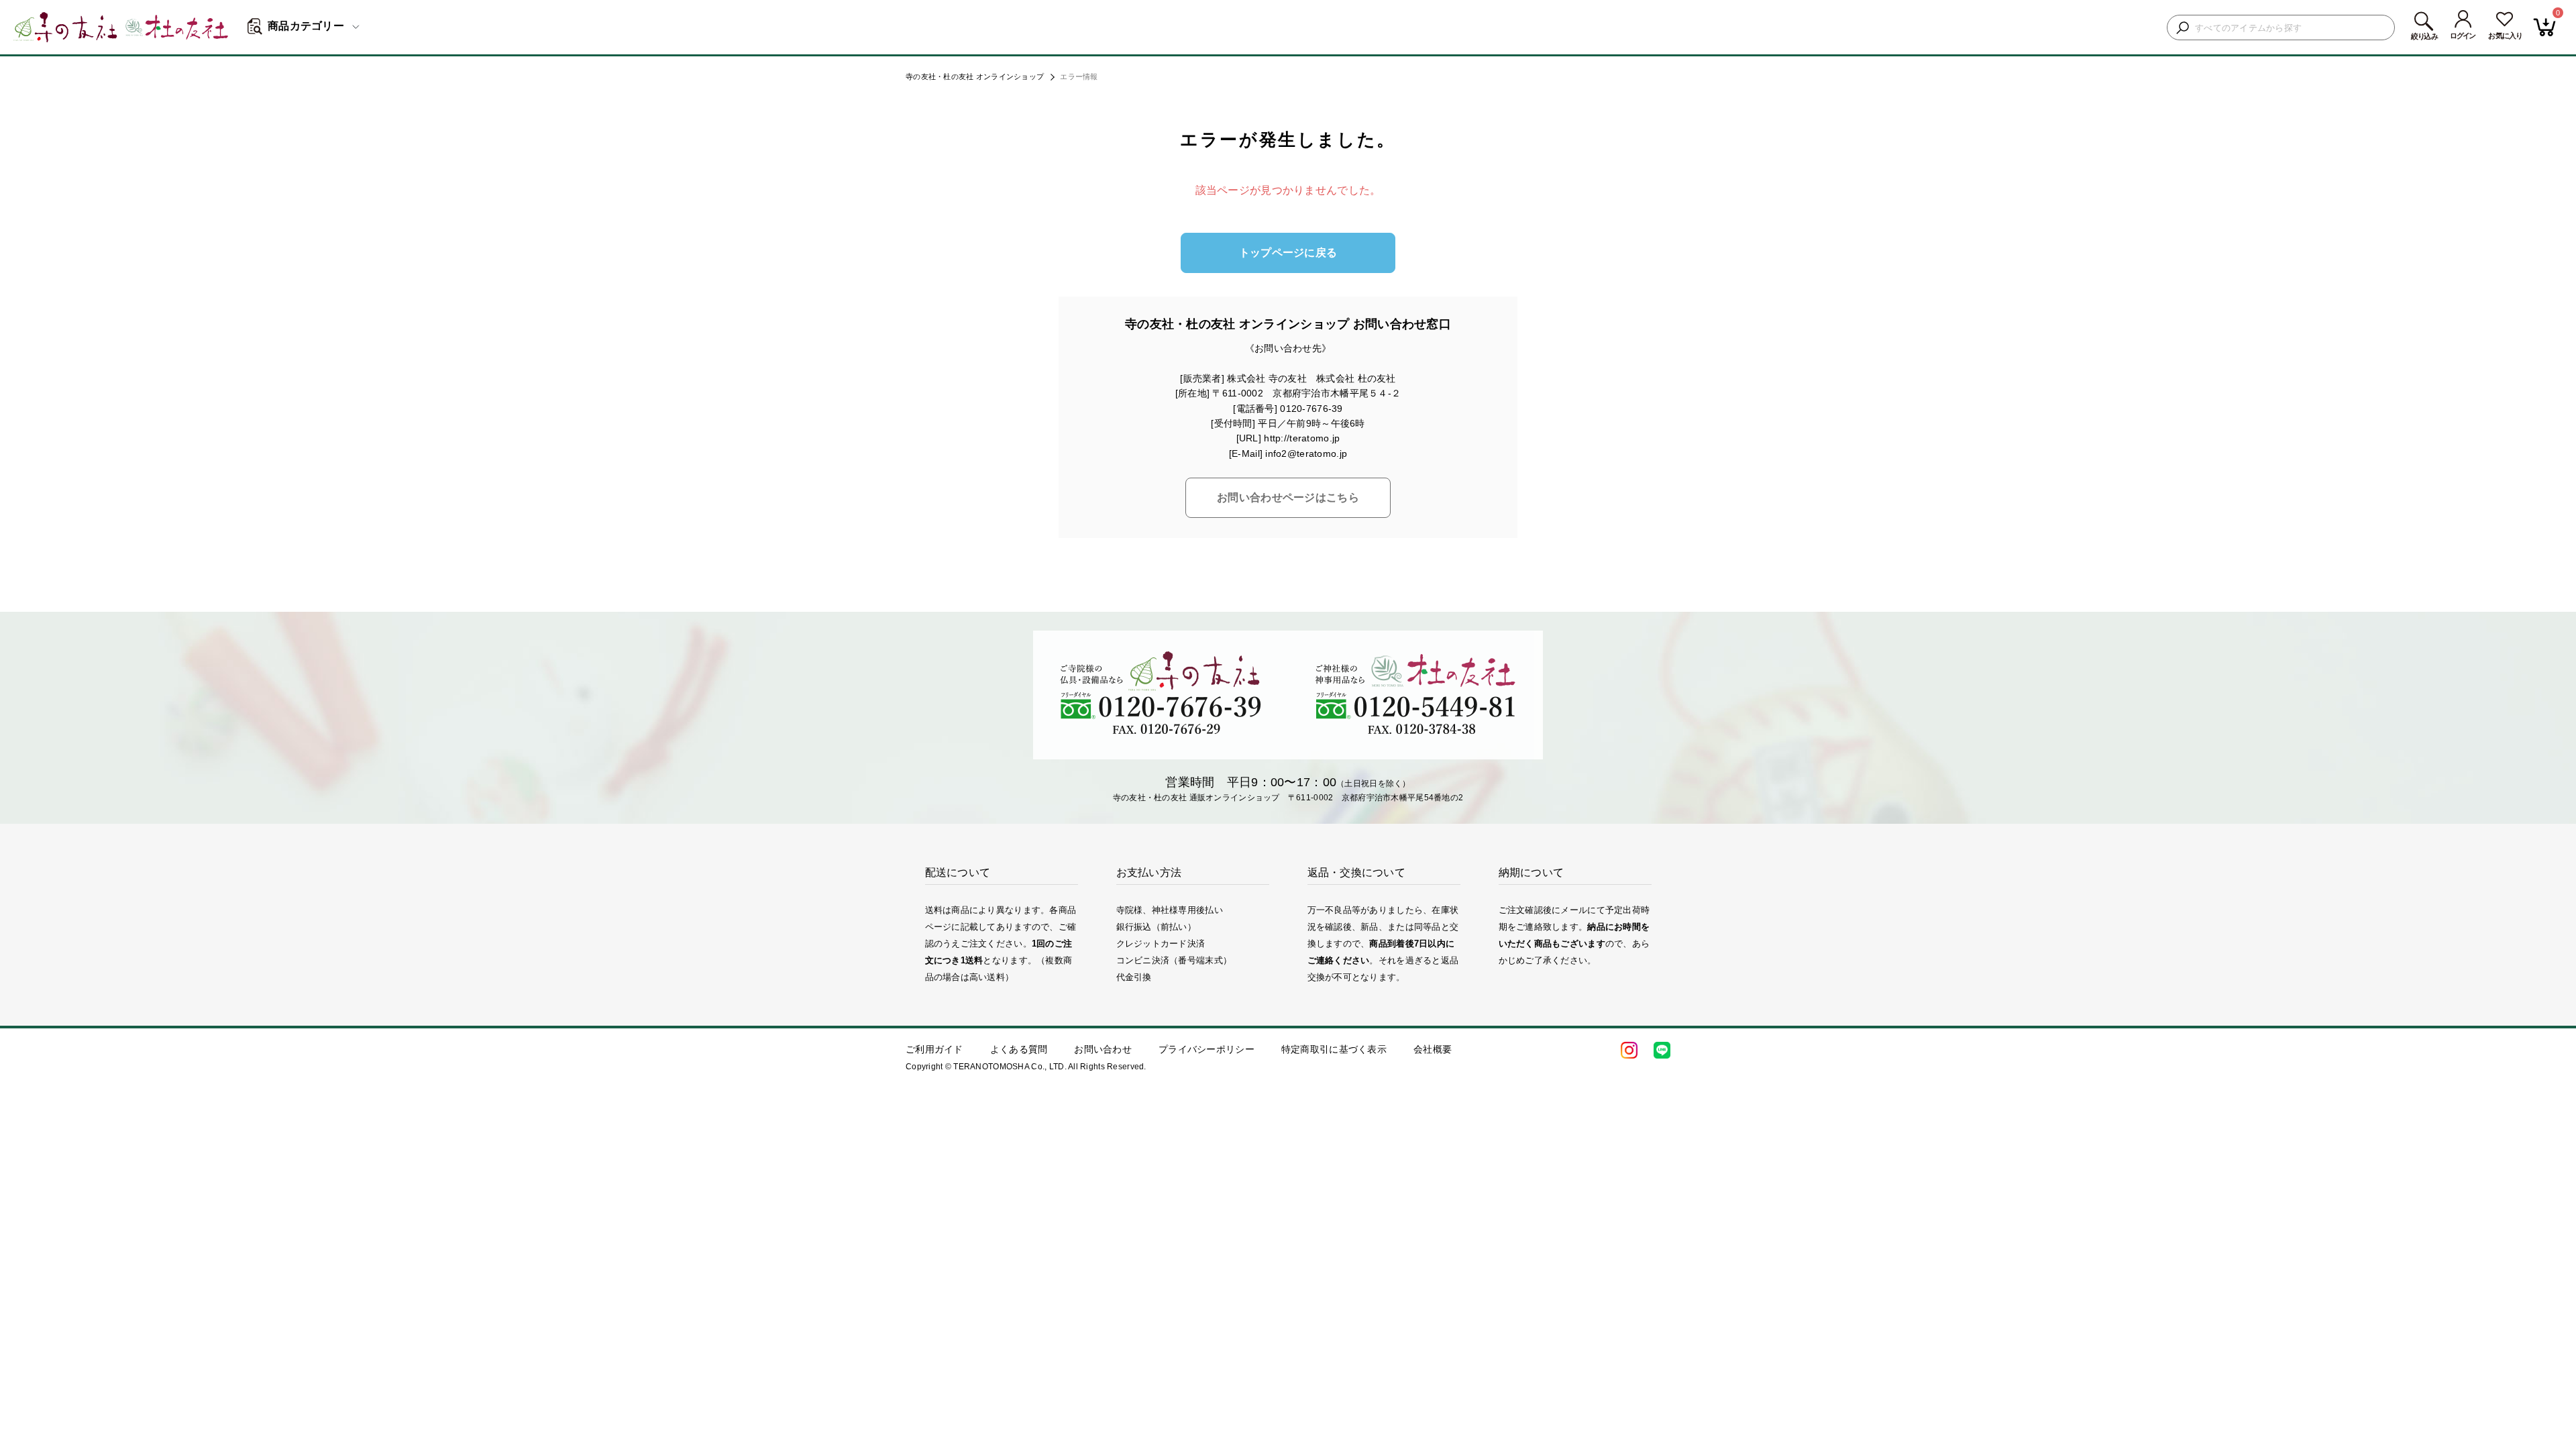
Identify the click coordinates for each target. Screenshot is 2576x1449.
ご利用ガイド (934, 1049)
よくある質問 (1019, 1049)
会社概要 (1433, 1049)
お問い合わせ (1103, 1049)
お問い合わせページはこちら (1288, 497)
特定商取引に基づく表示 (1334, 1049)
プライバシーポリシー (1206, 1049)
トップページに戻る (1288, 253)
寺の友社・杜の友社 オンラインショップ (975, 76)
